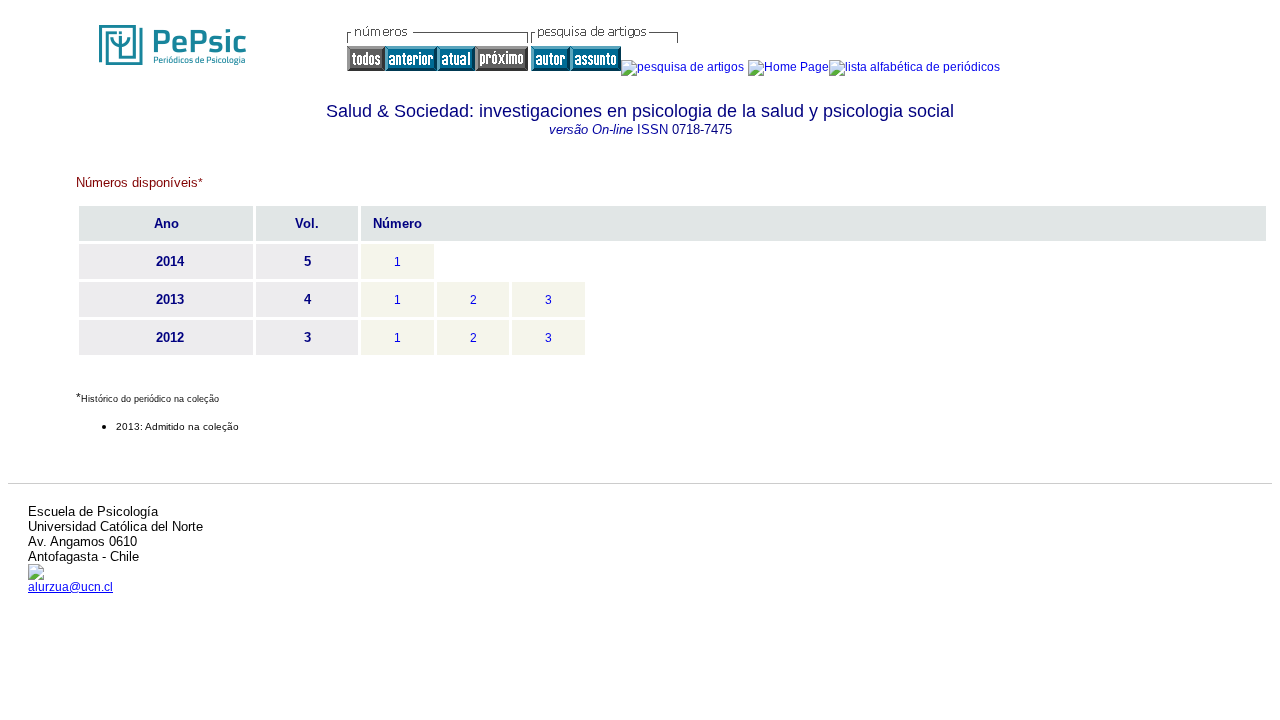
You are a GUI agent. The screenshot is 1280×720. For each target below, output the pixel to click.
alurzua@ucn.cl (70, 587)
